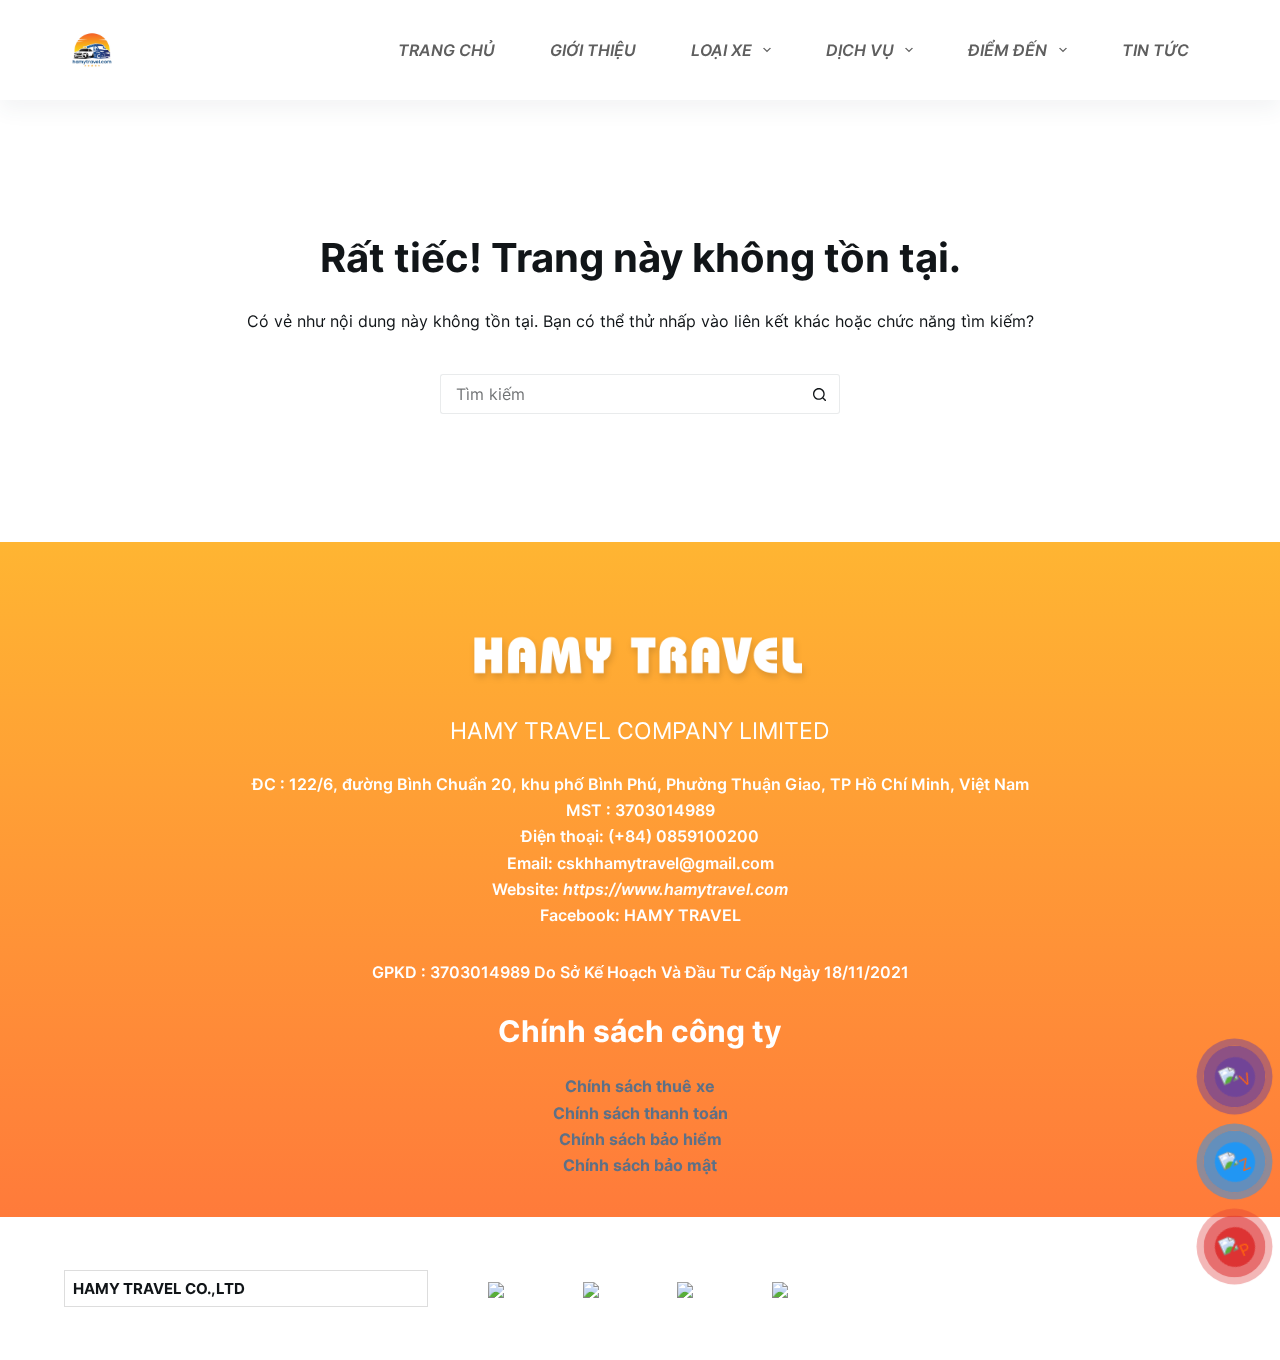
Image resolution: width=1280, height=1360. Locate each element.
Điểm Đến (1007, 50)
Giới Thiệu (593, 50)
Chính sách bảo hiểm (640, 1139)
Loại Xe (721, 50)
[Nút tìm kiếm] (820, 394)
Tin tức (1155, 50)
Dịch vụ (860, 50)
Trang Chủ (446, 50)
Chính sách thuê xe (640, 1086)
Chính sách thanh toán (640, 1113)
